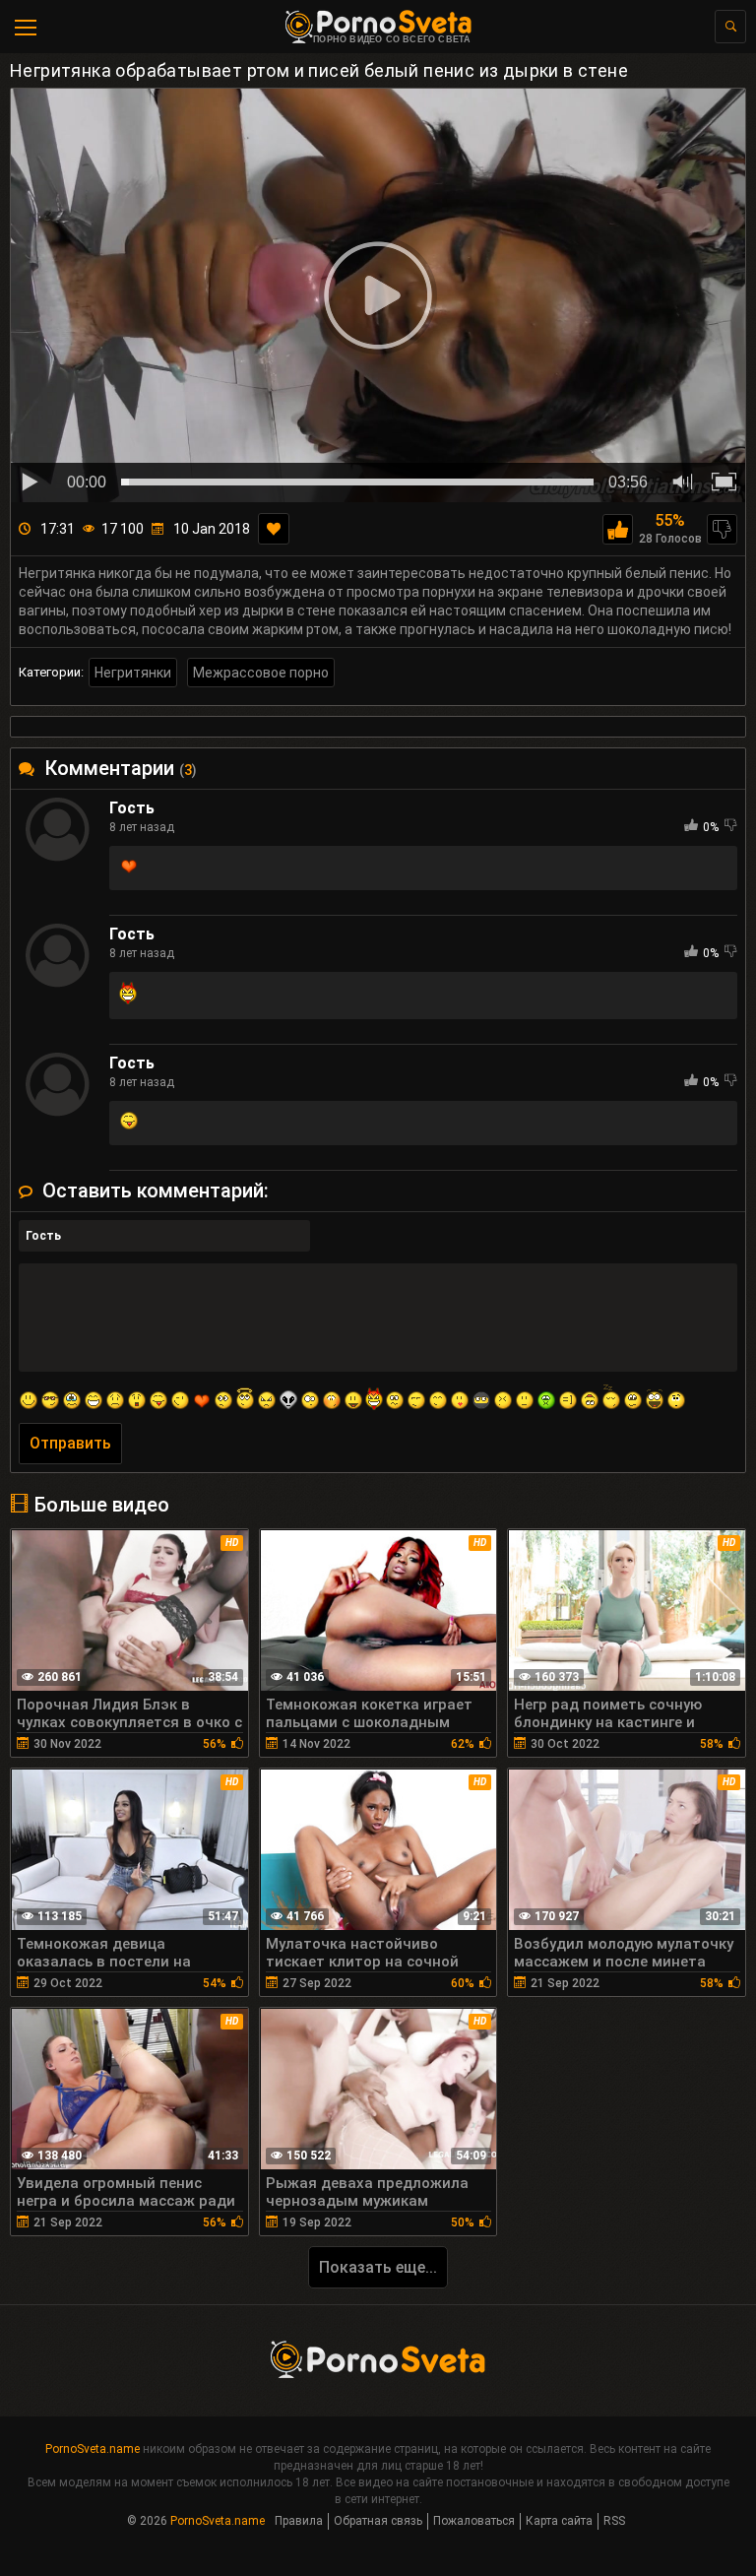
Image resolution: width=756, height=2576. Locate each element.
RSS (614, 2521)
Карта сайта (559, 2521)
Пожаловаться (474, 2521)
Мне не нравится (722, 529)
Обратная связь (378, 2521)
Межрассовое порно (261, 673)
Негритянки (133, 673)
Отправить (70, 1443)
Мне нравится (618, 529)
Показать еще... (378, 2267)
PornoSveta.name (93, 2449)
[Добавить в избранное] (274, 529)
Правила (299, 2521)
